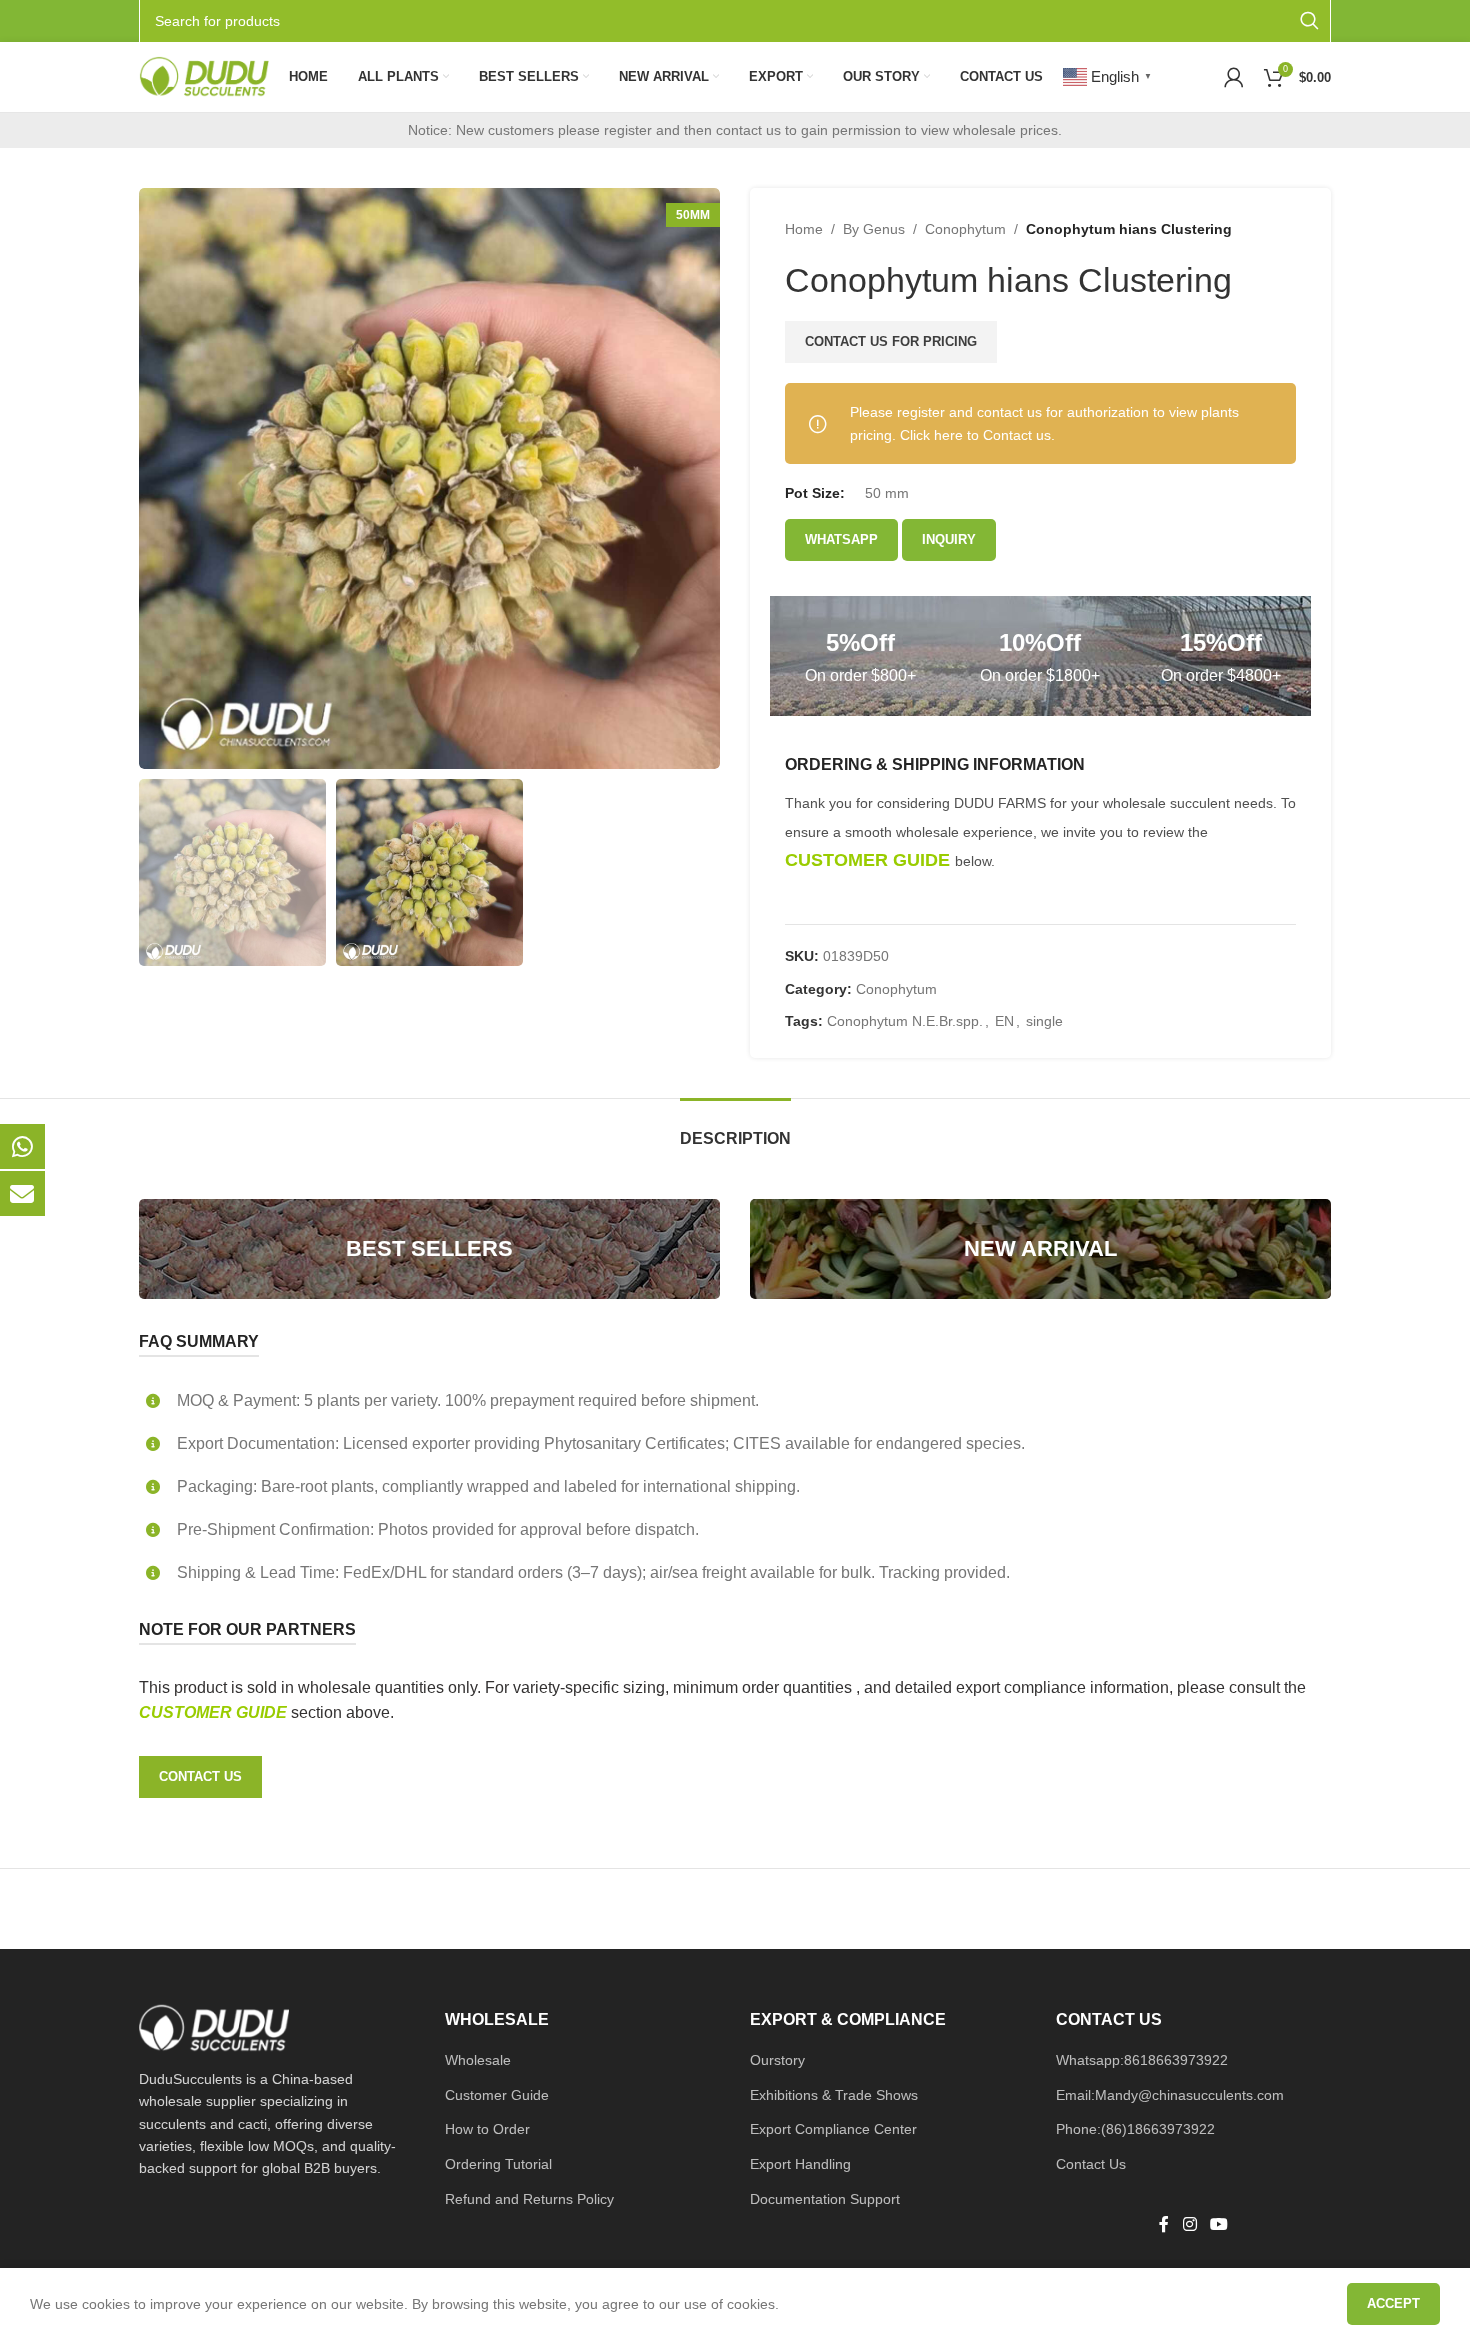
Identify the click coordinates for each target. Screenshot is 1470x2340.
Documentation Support (825, 2199)
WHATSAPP (841, 539)
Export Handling (800, 2164)
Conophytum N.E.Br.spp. (905, 1021)
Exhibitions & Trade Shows (834, 2095)
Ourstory (777, 2060)
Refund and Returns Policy (529, 2199)
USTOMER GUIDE (221, 1712)
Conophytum (965, 229)
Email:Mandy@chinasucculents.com (1170, 2095)
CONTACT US (200, 1776)
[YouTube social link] (1218, 2225)
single (1044, 1021)
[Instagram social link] (1189, 2225)
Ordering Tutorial (498, 2164)
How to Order (487, 2129)
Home (804, 229)
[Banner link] (429, 1249)
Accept (1393, 2303)
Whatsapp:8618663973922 (1142, 2060)
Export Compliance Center (833, 2129)
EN (1004, 1021)
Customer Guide (497, 2095)
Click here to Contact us (975, 435)
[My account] (1234, 77)
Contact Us (1091, 2164)
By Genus (874, 229)
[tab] (735, 1128)
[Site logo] (204, 76)
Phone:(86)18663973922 (1135, 2129)
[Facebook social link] (1164, 2225)
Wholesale (478, 2060)
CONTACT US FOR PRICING (891, 341)
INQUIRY (949, 539)
